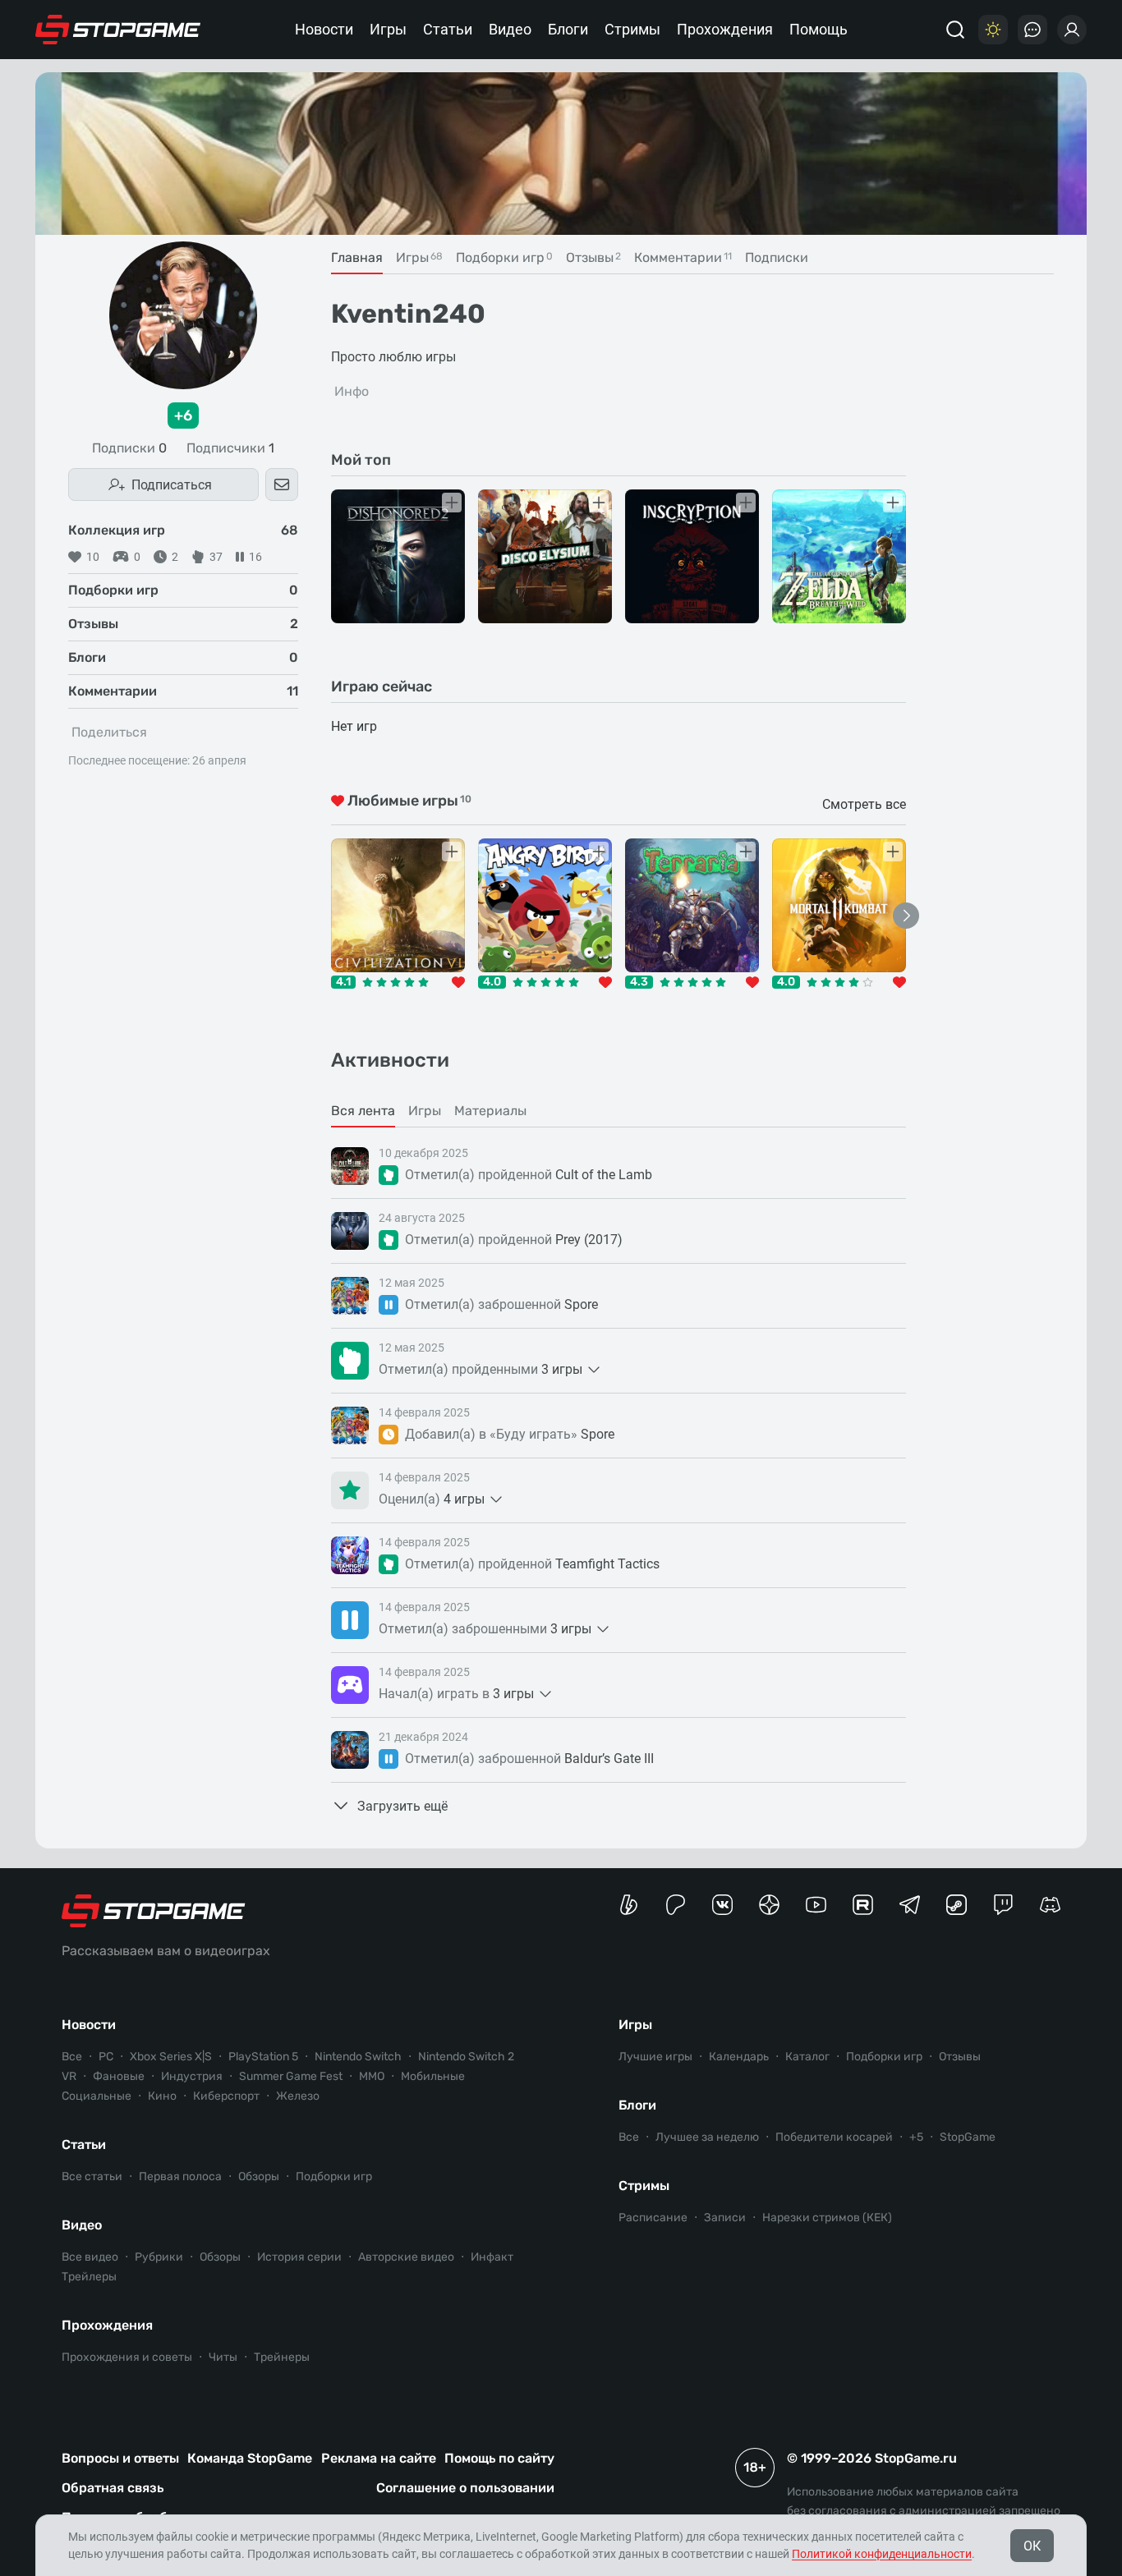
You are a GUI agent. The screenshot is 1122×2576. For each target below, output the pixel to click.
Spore (581, 1304)
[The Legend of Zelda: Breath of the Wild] (839, 556)
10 (93, 557)
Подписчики (230, 448)
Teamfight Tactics (607, 1564)
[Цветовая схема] (993, 30)
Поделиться (109, 732)
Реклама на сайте (379, 2458)
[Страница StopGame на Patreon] (676, 1905)
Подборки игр (334, 2177)
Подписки (129, 448)
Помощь (819, 29)
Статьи (448, 29)
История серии (299, 2257)
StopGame (968, 2137)
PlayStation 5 (263, 2057)
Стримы (632, 29)
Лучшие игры (655, 2057)
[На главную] (118, 30)
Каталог (807, 2057)
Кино (162, 2096)
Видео (510, 29)
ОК (1032, 2546)
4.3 (639, 982)
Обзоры (259, 2177)
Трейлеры (89, 2277)
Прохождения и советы (127, 2357)
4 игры (464, 1499)
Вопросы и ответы (120, 2458)
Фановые (119, 2076)
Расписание (653, 2218)
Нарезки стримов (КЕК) (827, 2218)
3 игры (562, 1369)
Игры (388, 29)
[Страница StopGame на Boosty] (629, 1905)
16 (255, 557)
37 (216, 557)
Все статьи (92, 2177)
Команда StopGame (250, 2458)
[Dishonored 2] (398, 556)
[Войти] (1072, 30)
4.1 (343, 982)
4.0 (492, 982)
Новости (324, 29)
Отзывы (960, 2057)
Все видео (90, 2257)
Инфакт (492, 2257)
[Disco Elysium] (545, 556)
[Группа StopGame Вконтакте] (722, 1905)
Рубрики (159, 2257)
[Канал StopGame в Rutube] (863, 1905)
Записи (725, 2218)
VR (69, 2076)
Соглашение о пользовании (465, 2488)
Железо (298, 2096)
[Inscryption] (692, 556)
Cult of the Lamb (604, 1175)
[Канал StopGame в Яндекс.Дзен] (769, 1905)
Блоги (568, 29)
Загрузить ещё (402, 1806)
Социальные (97, 2096)
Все (72, 2057)
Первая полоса (180, 2177)
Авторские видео (406, 2257)
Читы (223, 2357)
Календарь (739, 2057)
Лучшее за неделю (707, 2137)
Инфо (352, 391)
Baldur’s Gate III (609, 1759)
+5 (916, 2137)
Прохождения (725, 29)
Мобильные (433, 2076)
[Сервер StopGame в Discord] (1050, 1905)
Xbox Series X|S (171, 2057)
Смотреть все (864, 804)
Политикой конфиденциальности (882, 2554)
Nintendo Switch (358, 2057)
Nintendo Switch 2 (466, 2057)
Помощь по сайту (499, 2458)
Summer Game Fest (291, 2076)
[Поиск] (955, 30)
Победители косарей (834, 2137)
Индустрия (192, 2076)
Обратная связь (113, 2488)
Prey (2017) (589, 1240)
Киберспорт (226, 2096)
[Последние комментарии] (1032, 30)
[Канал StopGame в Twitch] (1003, 1905)
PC (106, 2057)
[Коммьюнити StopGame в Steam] (956, 1905)
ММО (372, 2076)
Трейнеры (282, 2357)
